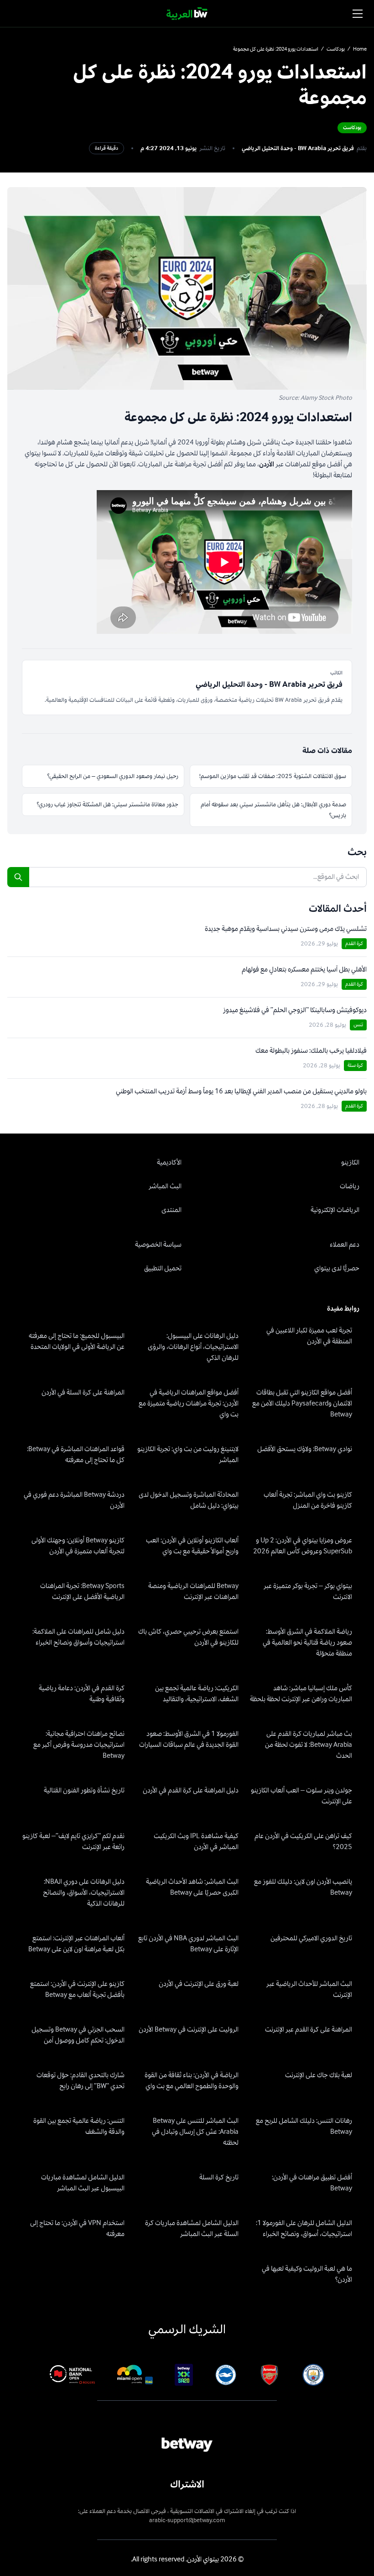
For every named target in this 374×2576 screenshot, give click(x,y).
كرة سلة (355, 1065)
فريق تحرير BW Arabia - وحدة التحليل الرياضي (298, 148)
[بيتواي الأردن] (187, 14)
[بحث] (18, 877)
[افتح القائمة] (358, 14)
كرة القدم (354, 943)
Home (360, 49)
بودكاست (336, 49)
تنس (358, 1025)
